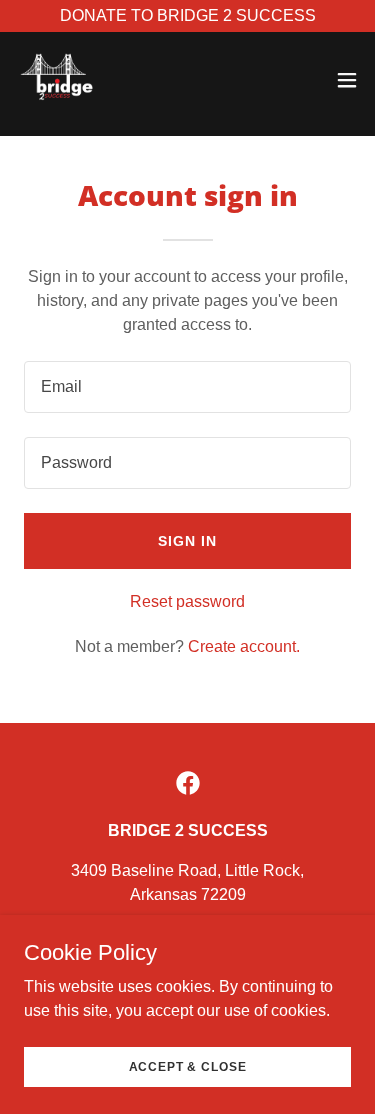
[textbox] (187, 387)
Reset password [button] (187, 601)
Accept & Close (188, 1066)
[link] (56, 80)
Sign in (187, 541)
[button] (347, 80)
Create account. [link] (244, 646)
